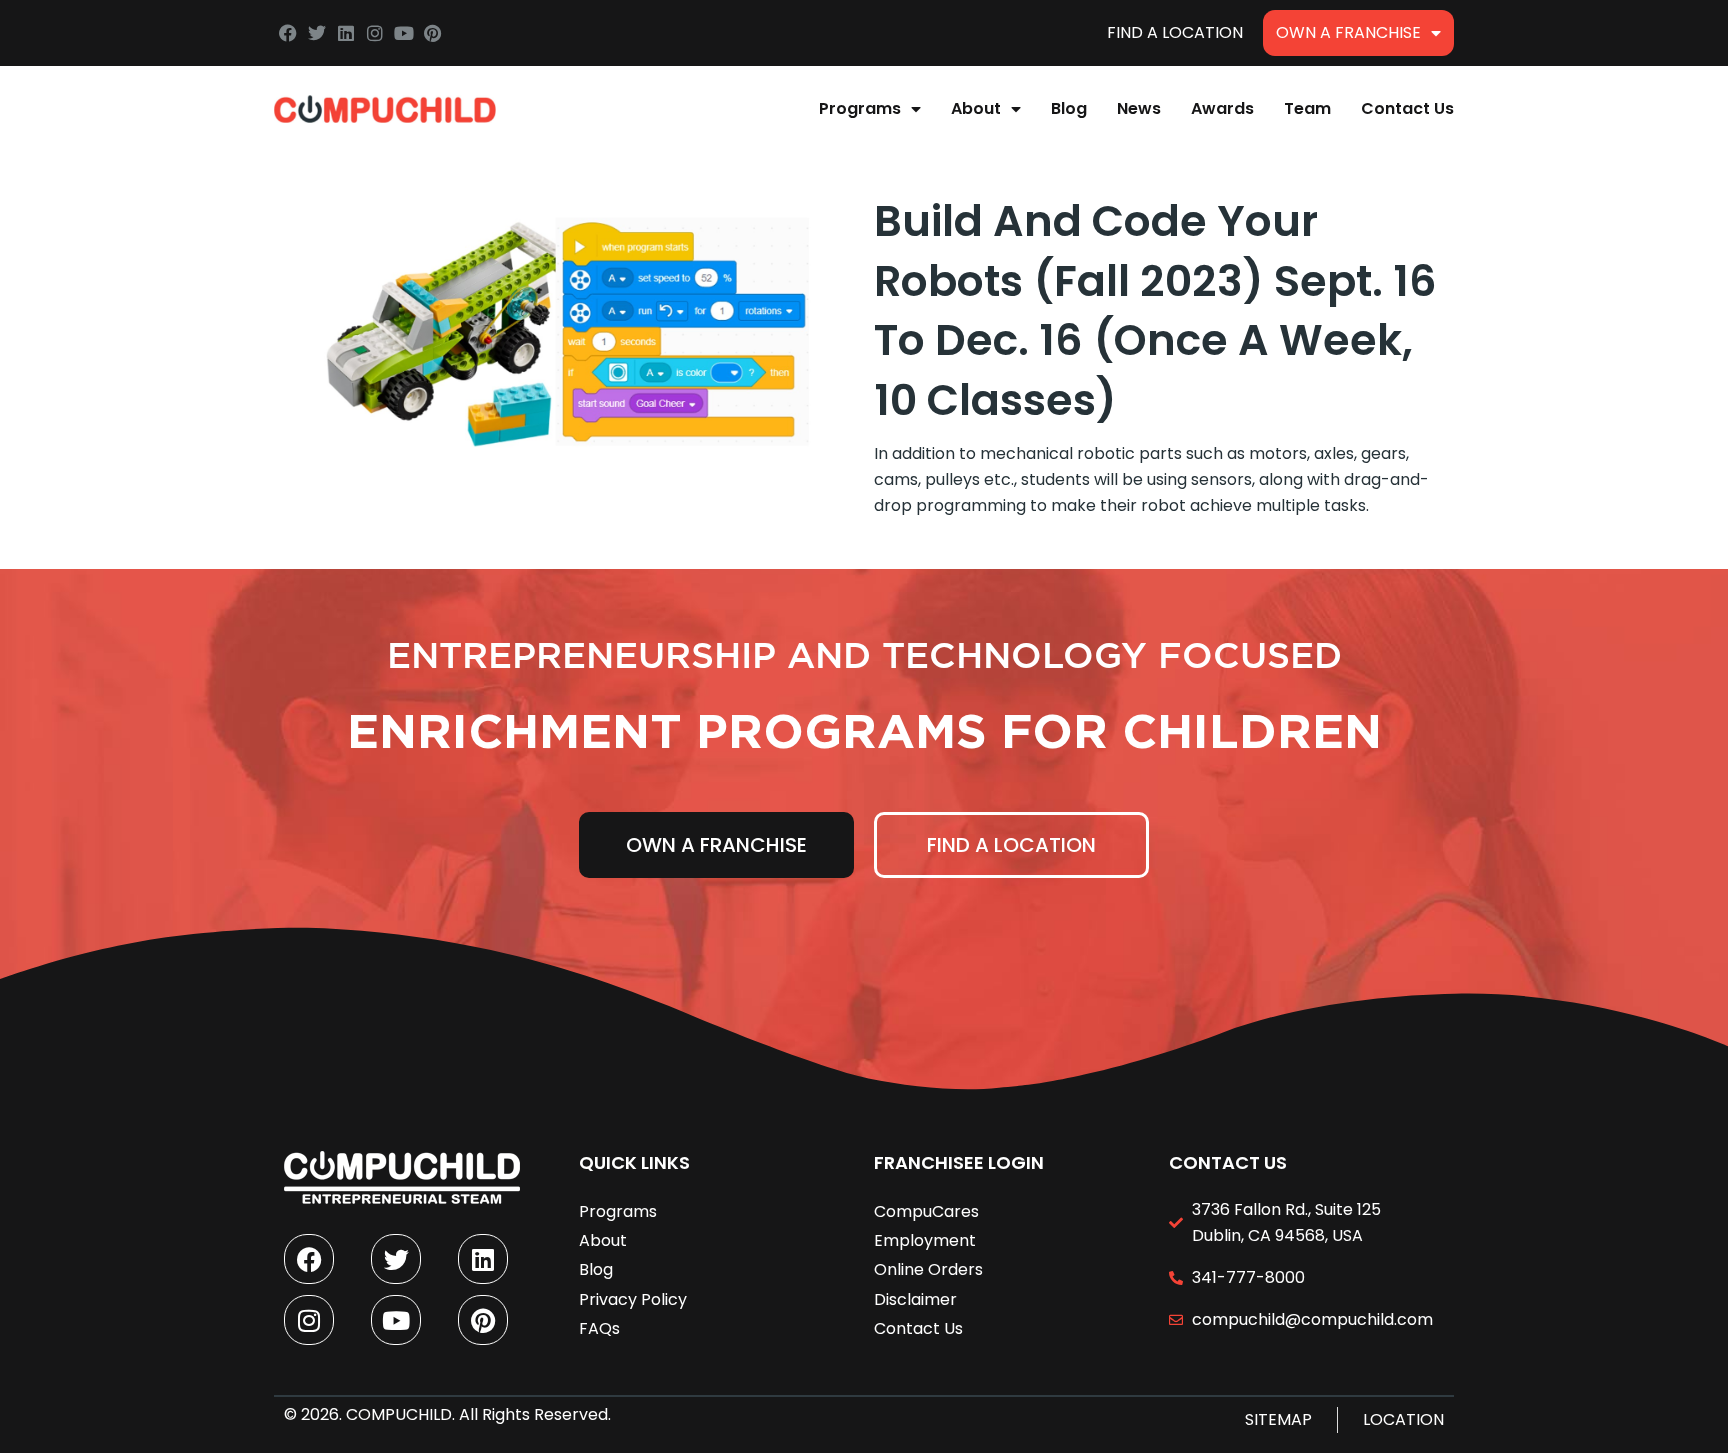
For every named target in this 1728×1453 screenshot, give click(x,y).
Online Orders (928, 1269)
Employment (925, 1240)
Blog (1069, 108)
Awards (1222, 108)
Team (1307, 108)
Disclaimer (915, 1299)
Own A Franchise (1348, 32)
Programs (860, 108)
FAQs (599, 1328)
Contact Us (1407, 108)
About (976, 108)
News (1139, 108)
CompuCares (926, 1211)
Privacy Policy (633, 1299)
